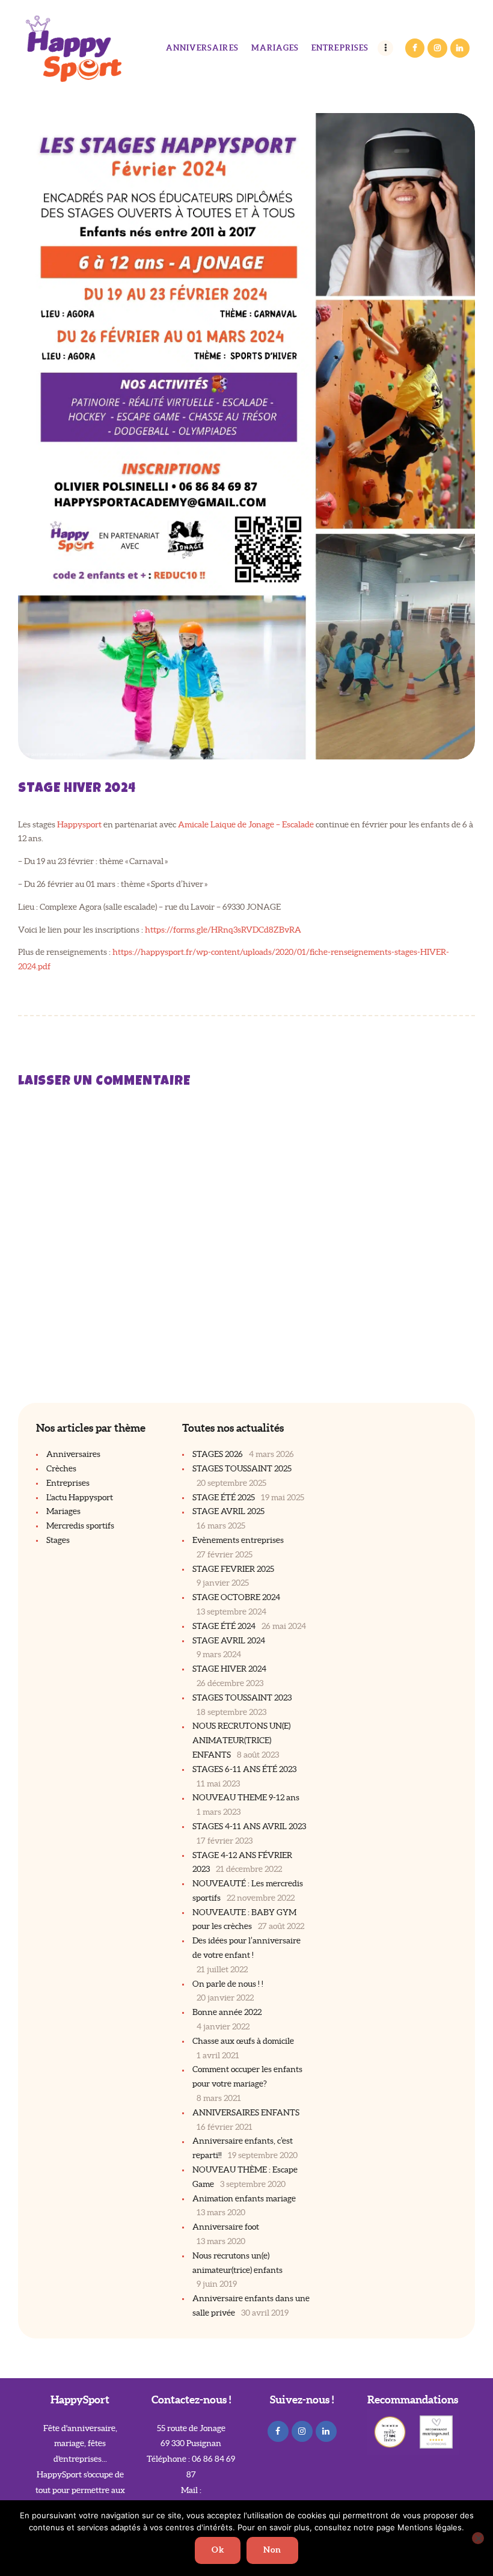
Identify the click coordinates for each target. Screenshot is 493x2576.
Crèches (61, 1468)
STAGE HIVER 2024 (229, 1669)
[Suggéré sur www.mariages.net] (436, 2423)
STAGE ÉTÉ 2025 (224, 1497)
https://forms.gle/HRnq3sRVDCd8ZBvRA (223, 930)
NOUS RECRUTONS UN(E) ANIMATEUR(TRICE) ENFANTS (241, 1740)
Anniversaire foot (226, 2227)
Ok (218, 2550)
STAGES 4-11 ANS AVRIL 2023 (249, 1826)
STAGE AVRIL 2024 (229, 1640)
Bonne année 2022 (227, 2012)
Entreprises (68, 1483)
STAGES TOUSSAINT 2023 (242, 1697)
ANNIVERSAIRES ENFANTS (246, 2112)
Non (272, 2550)
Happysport (79, 824)
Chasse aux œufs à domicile (243, 2041)
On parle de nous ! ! (228, 1984)
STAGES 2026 (218, 1454)
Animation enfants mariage (244, 2198)
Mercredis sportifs (80, 1526)
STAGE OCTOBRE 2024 (236, 1597)
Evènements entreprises (238, 1540)
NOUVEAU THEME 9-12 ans (246, 1797)
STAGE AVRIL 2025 (228, 1511)
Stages (58, 1540)
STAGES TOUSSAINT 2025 (242, 1468)
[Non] (478, 2538)
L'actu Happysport (80, 1497)
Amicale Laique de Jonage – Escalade (246, 824)
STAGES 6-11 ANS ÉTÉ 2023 (244, 1769)
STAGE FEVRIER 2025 (233, 1569)
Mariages (63, 1511)
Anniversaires (73, 1454)
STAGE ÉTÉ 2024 (224, 1626)
